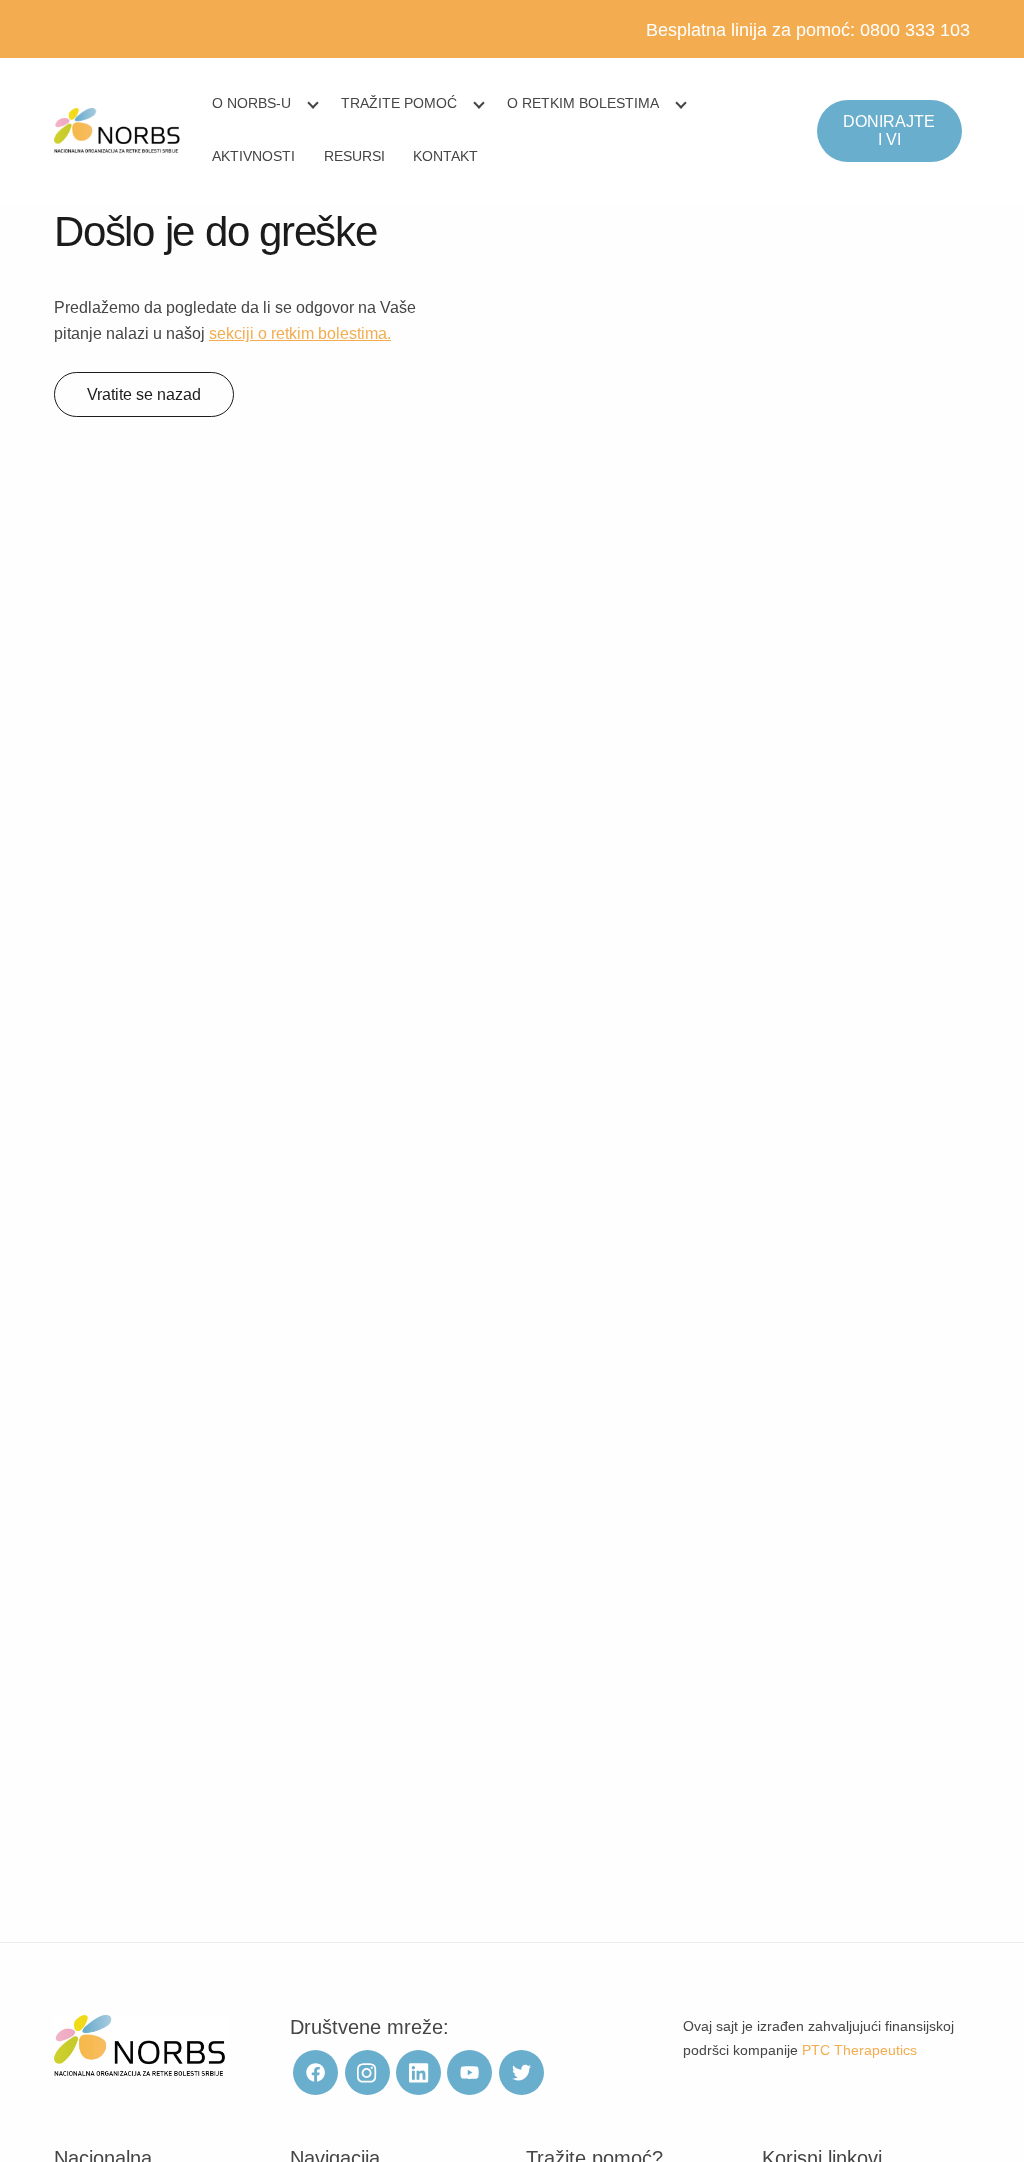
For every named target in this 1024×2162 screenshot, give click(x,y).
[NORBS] (117, 131)
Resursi (354, 156)
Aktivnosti (253, 156)
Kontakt (445, 156)
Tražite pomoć (399, 103)
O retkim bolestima (583, 103)
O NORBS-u (251, 103)
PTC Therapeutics (859, 2050)
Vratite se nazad (144, 394)
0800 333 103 (915, 30)
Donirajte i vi (889, 130)
